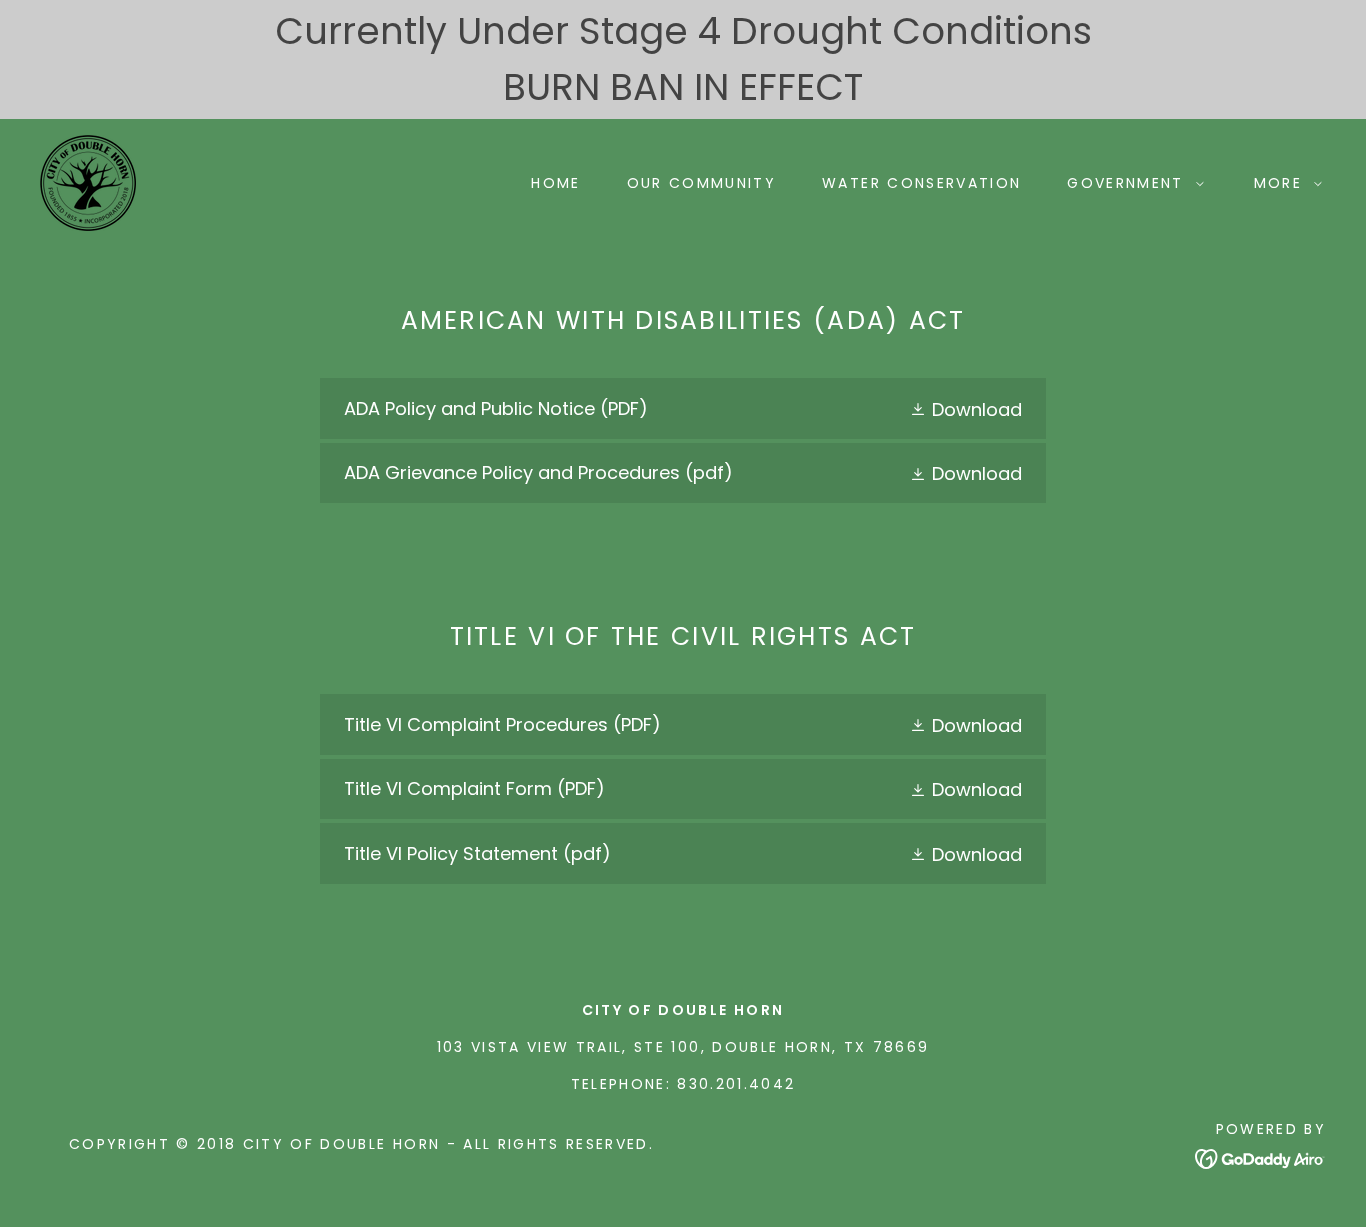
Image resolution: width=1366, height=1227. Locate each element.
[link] (88, 181)
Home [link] (555, 183)
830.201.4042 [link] (736, 1084)
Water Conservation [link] (921, 183)
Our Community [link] (701, 183)
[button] (1130, 183)
